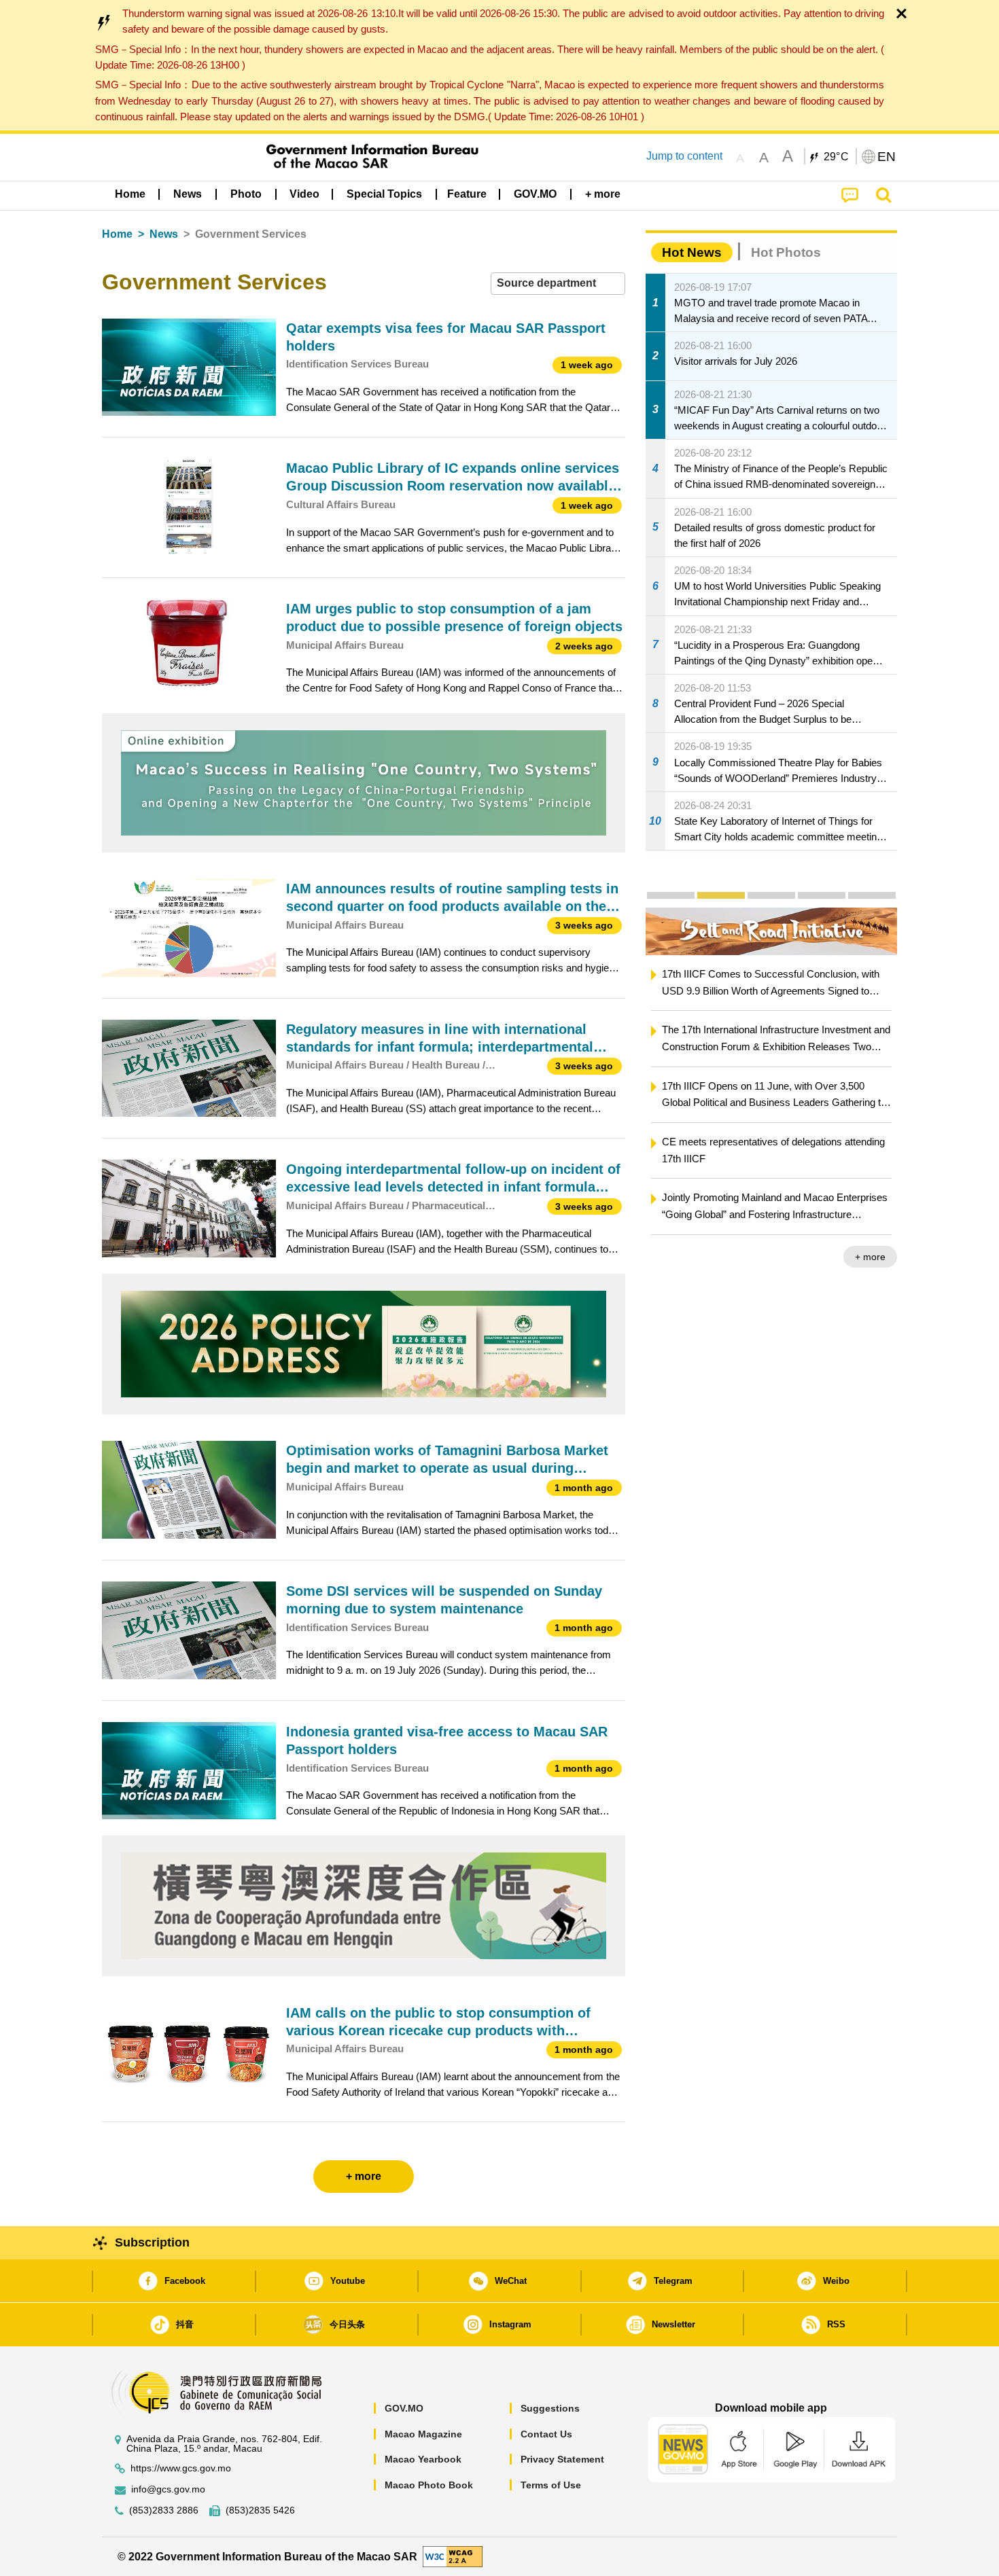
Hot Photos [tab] (786, 252)
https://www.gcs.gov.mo (181, 2468)
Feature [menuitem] (467, 194)
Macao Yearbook (423, 2459)
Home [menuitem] (130, 194)
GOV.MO (404, 2408)
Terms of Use (551, 2485)
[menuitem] (188, 194)
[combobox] (558, 284)
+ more (870, 1257)
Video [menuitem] (304, 194)
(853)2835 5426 (260, 2510)
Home (117, 234)
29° (837, 157)
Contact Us (546, 2434)
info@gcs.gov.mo (168, 2489)
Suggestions (550, 2408)
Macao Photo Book (429, 2485)
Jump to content (684, 156)
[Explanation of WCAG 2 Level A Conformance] (453, 2556)
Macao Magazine (423, 2434)
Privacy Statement (562, 2459)
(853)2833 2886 (164, 2510)
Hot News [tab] (692, 252)
